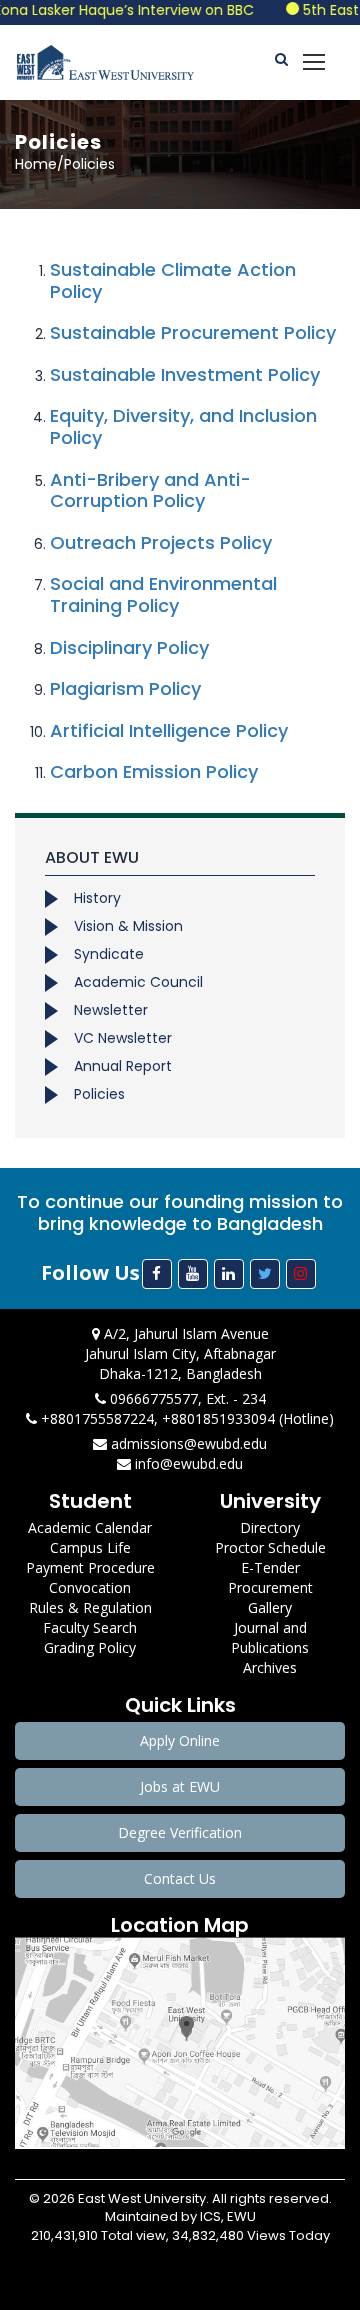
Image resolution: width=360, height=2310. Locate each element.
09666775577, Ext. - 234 (186, 1398)
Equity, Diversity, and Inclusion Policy (183, 426)
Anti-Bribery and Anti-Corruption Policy (150, 490)
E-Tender (270, 1567)
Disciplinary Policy (129, 647)
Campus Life (90, 1547)
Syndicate (109, 954)
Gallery (270, 1607)
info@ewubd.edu (187, 1463)
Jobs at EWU (180, 1786)
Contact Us (180, 1878)
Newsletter (111, 1010)
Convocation (90, 1587)
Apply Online (180, 1740)
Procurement (270, 1587)
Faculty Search (90, 1627)
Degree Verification (180, 1832)
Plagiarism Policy (125, 688)
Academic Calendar (90, 1527)
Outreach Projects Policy (161, 542)
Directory (270, 1527)
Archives (270, 1667)
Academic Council (138, 982)
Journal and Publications (270, 1637)
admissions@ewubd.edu (187, 1443)
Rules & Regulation (90, 1607)
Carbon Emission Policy (154, 771)
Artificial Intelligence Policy (169, 730)
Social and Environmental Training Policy (163, 594)
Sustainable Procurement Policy (193, 332)
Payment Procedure (90, 1567)
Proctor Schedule (270, 1547)
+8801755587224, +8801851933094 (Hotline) (185, 1418)
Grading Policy (90, 1647)
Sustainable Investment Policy (185, 374)
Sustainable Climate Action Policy (173, 280)
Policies (99, 1094)
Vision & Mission (128, 926)
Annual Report (123, 1066)
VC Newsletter (123, 1038)
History (97, 898)
